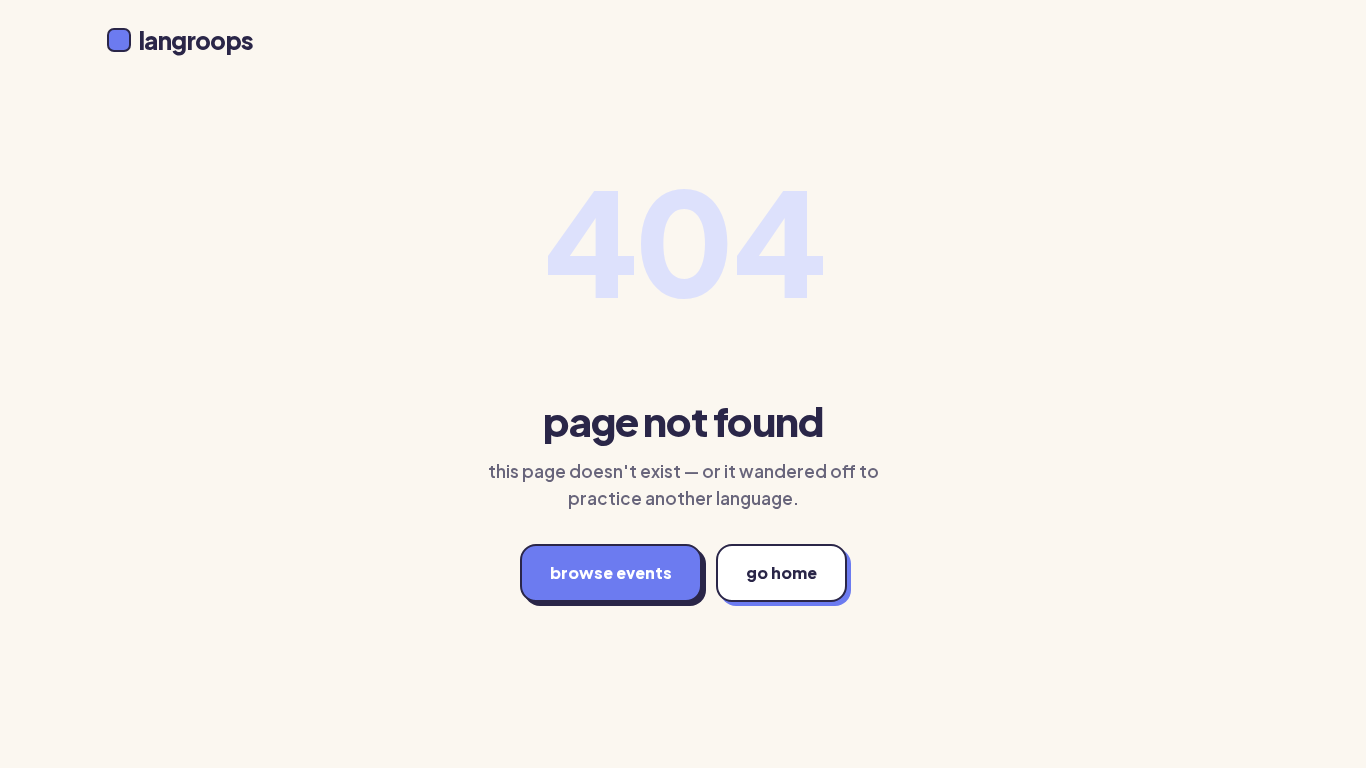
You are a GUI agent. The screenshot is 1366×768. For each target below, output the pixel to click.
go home (781, 572)
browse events (611, 572)
